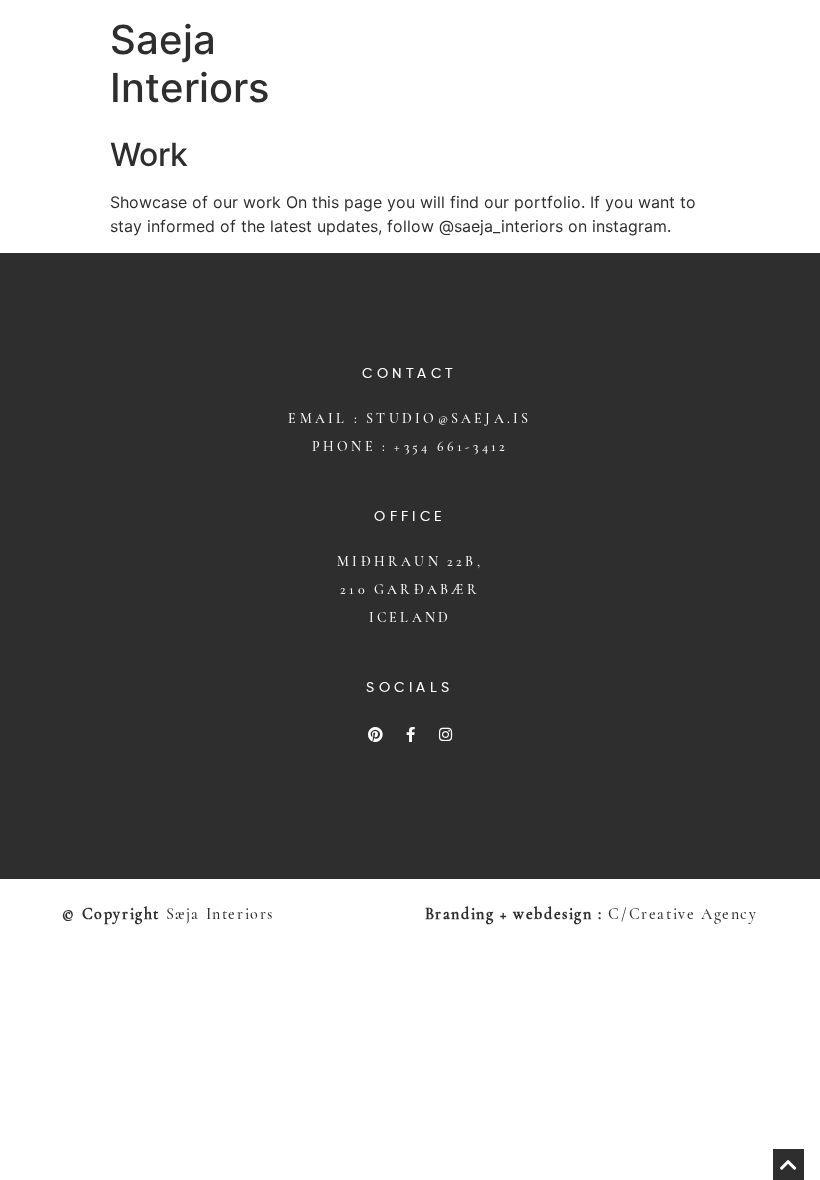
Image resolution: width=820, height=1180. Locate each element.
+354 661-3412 (451, 446)
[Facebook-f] (410, 734)
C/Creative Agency (682, 914)
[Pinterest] (375, 734)
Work (149, 154)
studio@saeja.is (448, 418)
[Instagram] (445, 734)
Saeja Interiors (189, 63)
